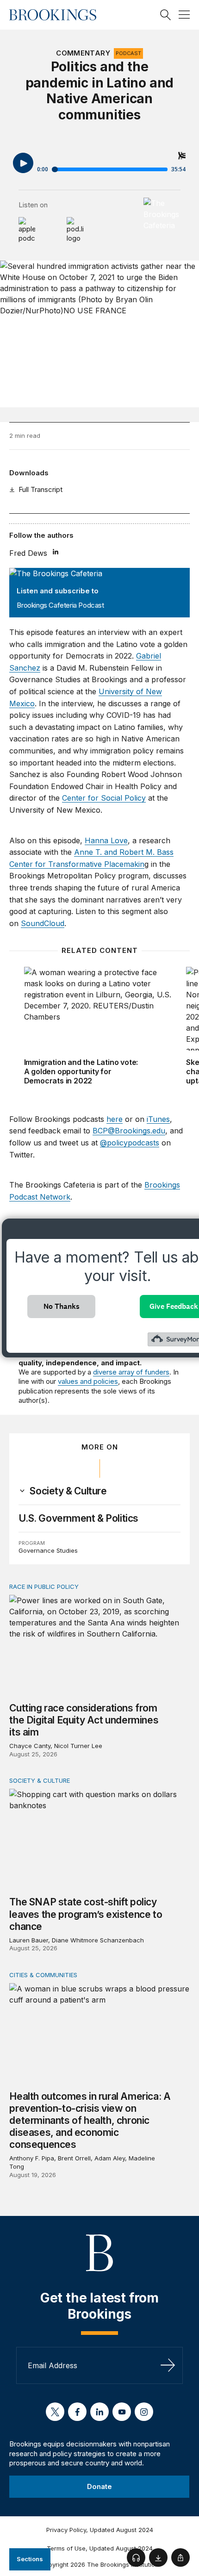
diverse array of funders (131, 1372)
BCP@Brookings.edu (129, 1131)
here (115, 1119)
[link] (68, 1491)
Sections (30, 2559)
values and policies (88, 1381)
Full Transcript (40, 489)
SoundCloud (43, 923)
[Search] (166, 15)
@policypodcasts (130, 1143)
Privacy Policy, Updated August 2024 (100, 2530)
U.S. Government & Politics (78, 1518)
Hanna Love (106, 840)
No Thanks (62, 1306)
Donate (99, 2486)
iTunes (158, 1119)
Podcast (128, 53)
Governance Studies (48, 1550)
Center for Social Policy (104, 798)
